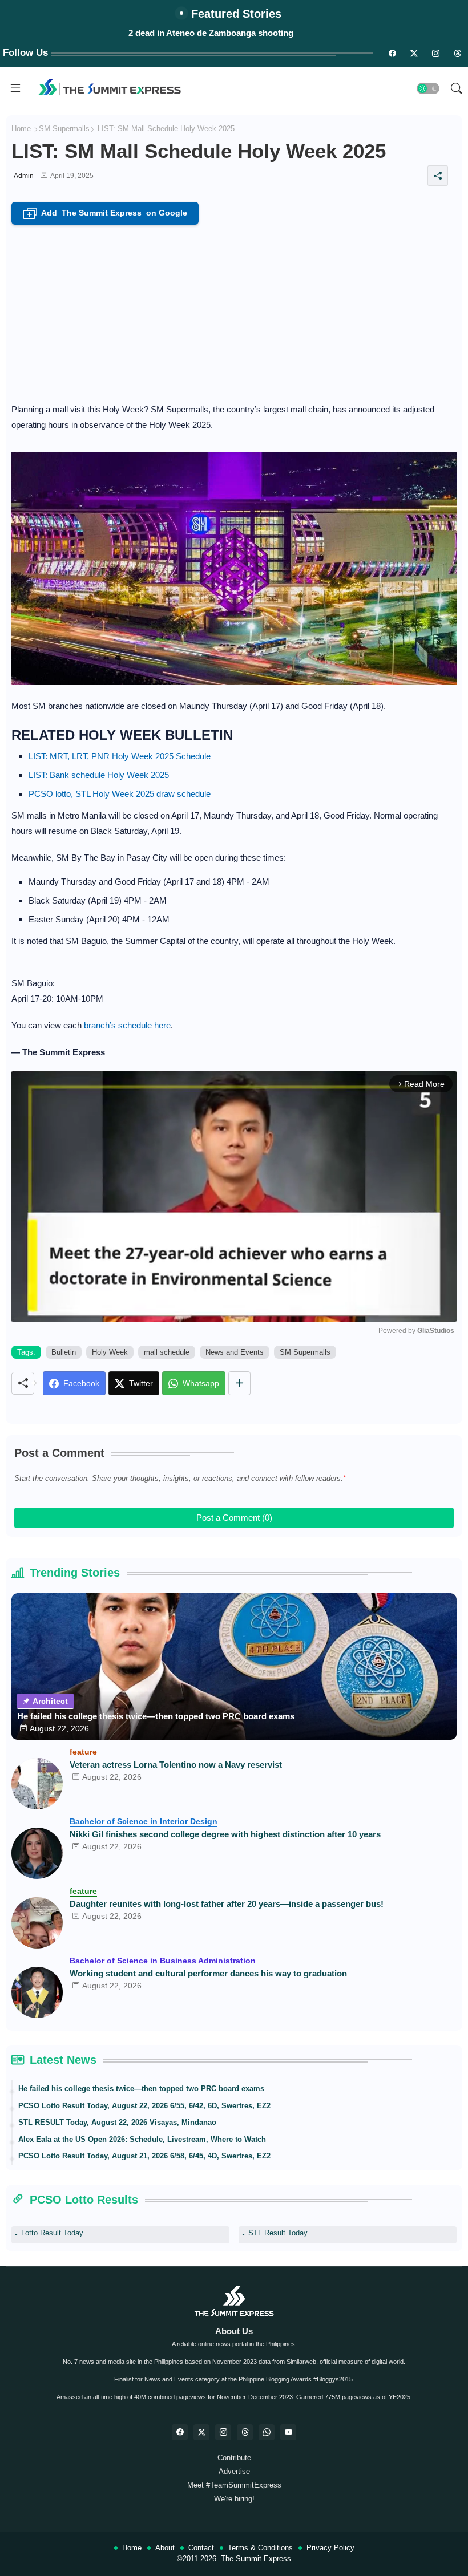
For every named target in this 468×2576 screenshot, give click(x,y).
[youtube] (288, 2432)
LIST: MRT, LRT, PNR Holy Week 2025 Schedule (120, 756)
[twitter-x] (201, 2432)
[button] (428, 88)
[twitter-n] (414, 53)
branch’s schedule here (127, 1025)
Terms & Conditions (260, 2548)
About (165, 2548)
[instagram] (435, 53)
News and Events (235, 1352)
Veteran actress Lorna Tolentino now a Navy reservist (176, 1765)
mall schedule (167, 1352)
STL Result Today (278, 2233)
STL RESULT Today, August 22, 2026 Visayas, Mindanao (117, 2122)
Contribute (234, 2458)
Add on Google (107, 214)
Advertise (234, 2471)
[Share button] (239, 1383)
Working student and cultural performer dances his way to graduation (208, 1973)
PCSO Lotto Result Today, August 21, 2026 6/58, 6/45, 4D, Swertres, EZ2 (144, 2156)
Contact (201, 2548)
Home (21, 129)
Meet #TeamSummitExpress (234, 2485)
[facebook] (180, 2432)
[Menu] (15, 88)
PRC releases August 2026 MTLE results (211, 33)
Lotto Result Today (52, 2233)
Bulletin (64, 1352)
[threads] (457, 53)
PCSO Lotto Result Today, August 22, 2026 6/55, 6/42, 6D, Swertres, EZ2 (144, 2106)
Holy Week (110, 1352)
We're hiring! (234, 2499)
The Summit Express (256, 2559)
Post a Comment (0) (234, 1518)
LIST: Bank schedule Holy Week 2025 (99, 775)
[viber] (267, 2432)
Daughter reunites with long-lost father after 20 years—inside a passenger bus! (227, 1904)
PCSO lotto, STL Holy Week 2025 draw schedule (120, 794)
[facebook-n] (392, 53)
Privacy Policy (330, 2548)
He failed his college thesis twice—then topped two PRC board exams (156, 1716)
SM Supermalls (64, 129)
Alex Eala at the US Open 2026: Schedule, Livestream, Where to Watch (142, 2139)
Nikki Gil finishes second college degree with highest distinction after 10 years (225, 1834)
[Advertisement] (234, 310)
